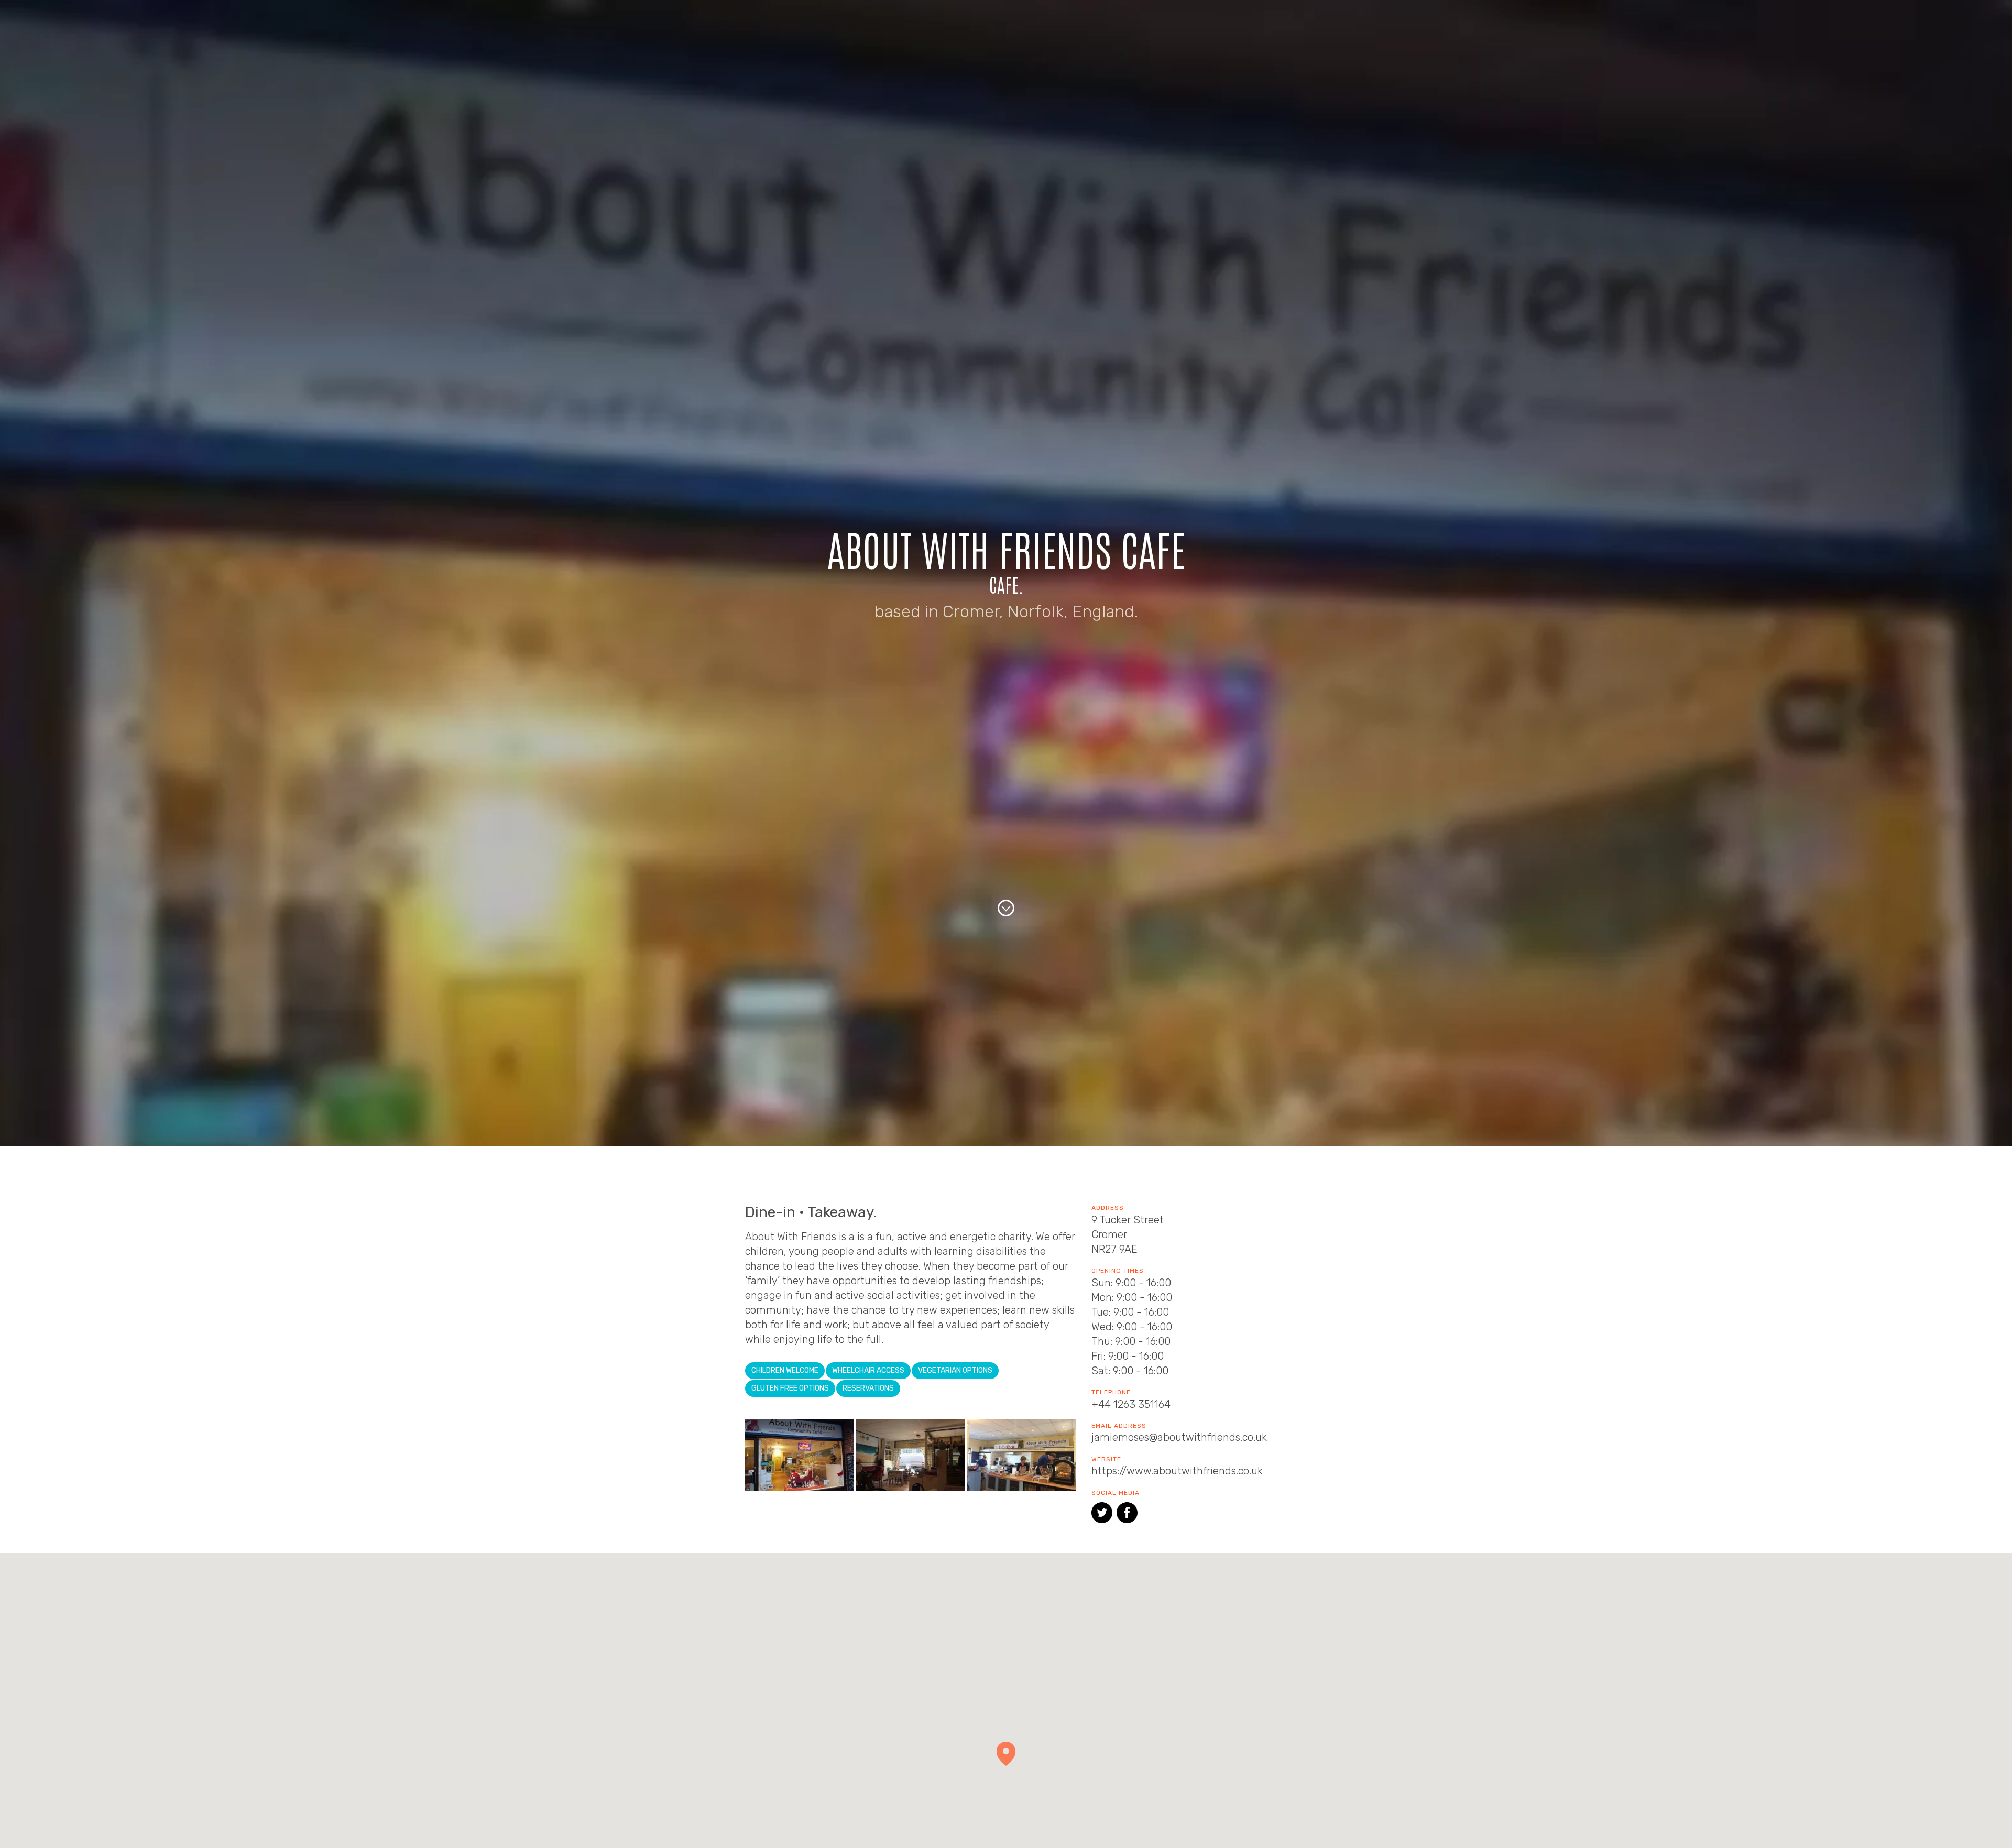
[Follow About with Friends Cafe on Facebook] (1127, 1515)
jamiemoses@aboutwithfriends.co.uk (1179, 1437)
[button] (1006, 1754)
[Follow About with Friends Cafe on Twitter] (1102, 1515)
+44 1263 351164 (1131, 1404)
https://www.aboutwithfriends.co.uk (1177, 1471)
